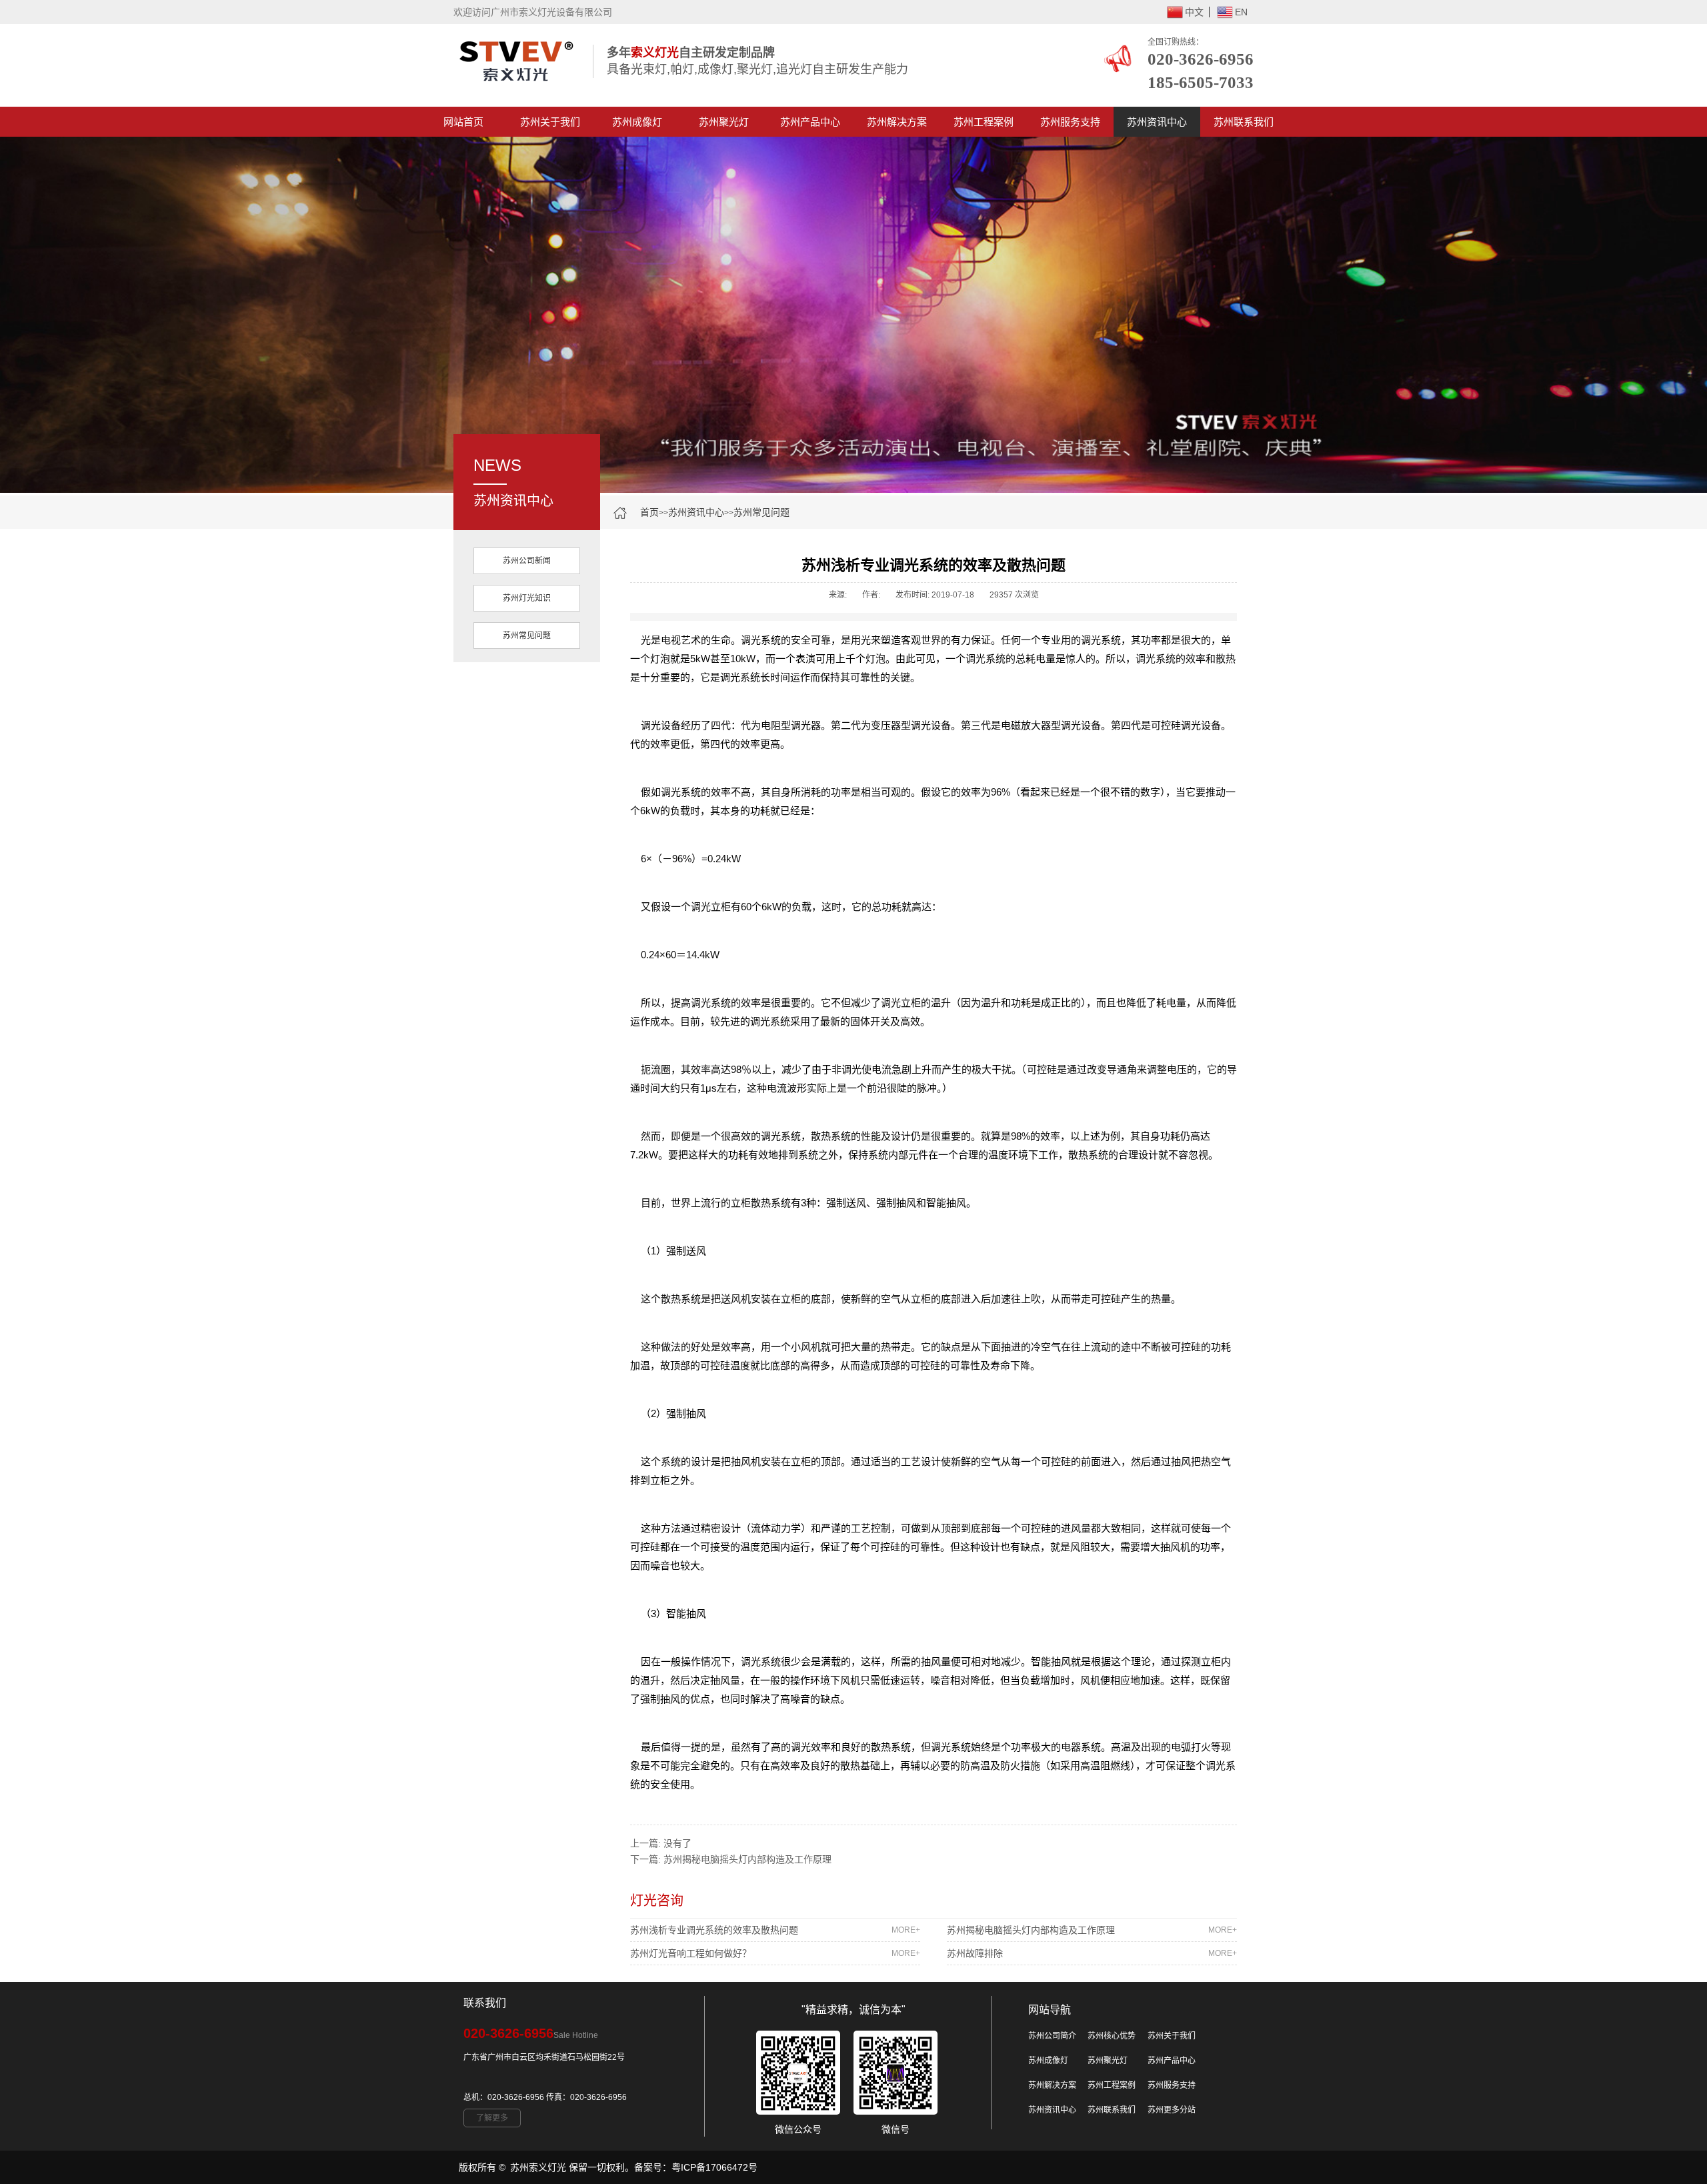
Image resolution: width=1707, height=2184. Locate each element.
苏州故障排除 (1092, 1953)
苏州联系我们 (1244, 122)
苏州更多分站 (1172, 2110)
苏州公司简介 (1052, 2036)
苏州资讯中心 (1157, 122)
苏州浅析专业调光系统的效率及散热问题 (775, 1930)
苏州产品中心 (810, 122)
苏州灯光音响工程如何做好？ (775, 1953)
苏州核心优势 (1112, 2036)
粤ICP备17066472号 (714, 2167)
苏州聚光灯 (724, 122)
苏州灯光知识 (527, 598)
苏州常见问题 (761, 512)
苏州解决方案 (897, 122)
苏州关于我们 (550, 122)
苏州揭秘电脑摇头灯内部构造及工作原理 (747, 1859)
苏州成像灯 (637, 122)
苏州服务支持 (1070, 122)
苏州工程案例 (984, 122)
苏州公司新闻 (527, 561)
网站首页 (463, 122)
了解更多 (492, 2118)
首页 (649, 512)
